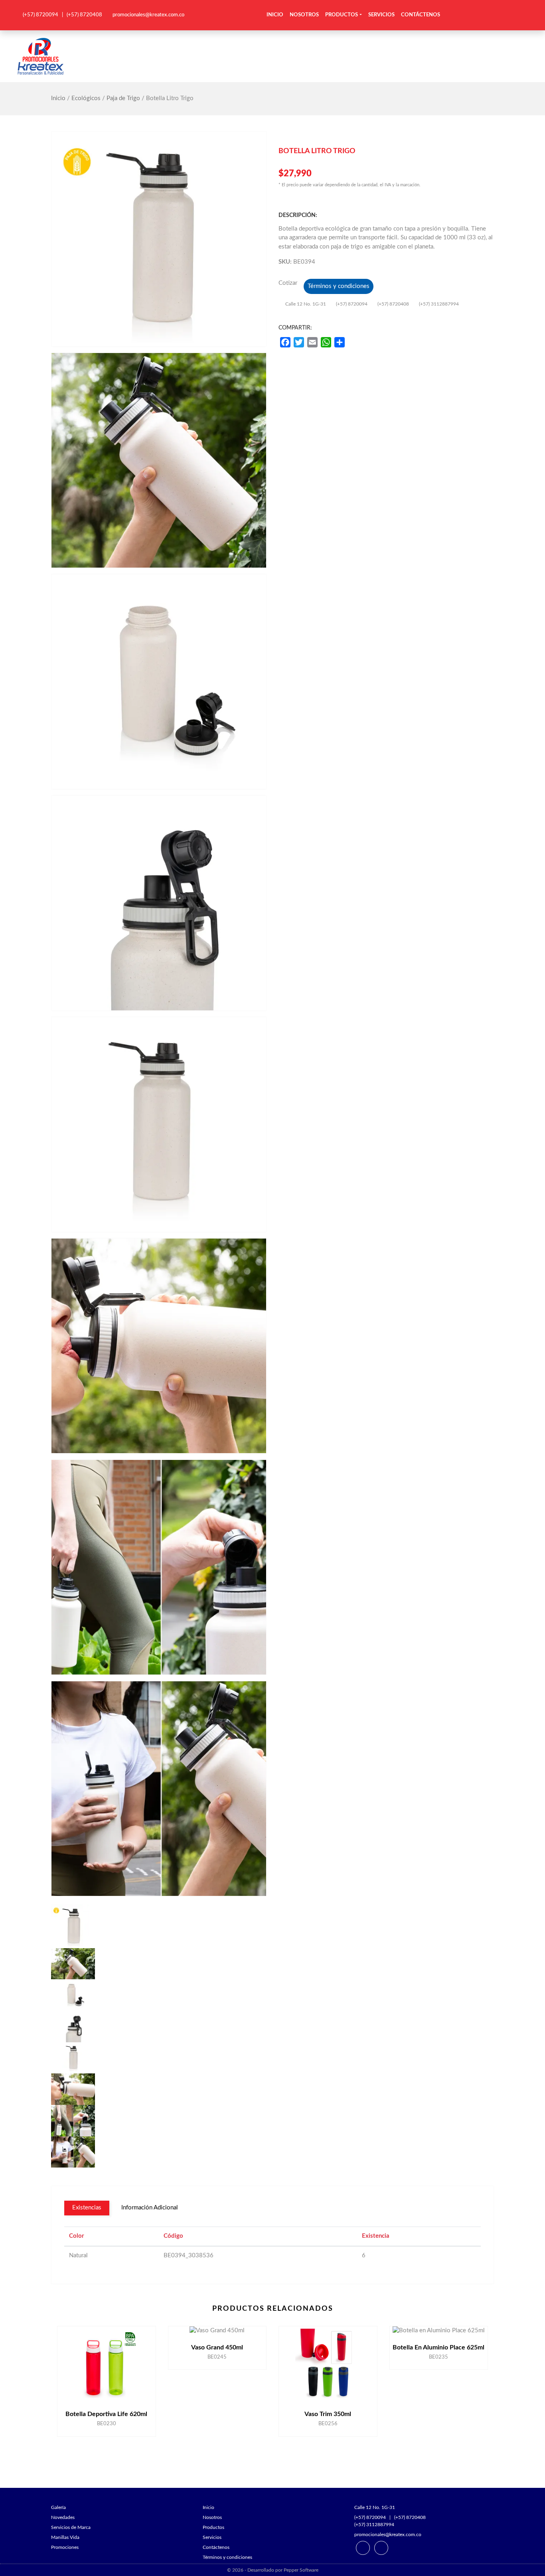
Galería (58, 2507)
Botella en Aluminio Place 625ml (438, 2347)
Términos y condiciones (339, 286)
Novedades (63, 2517)
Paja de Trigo (123, 98)
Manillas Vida (65, 2537)
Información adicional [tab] (150, 2208)
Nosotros (304, 15)
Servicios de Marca (71, 2527)
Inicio (275, 15)
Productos (342, 15)
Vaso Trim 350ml (328, 2414)
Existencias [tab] (87, 2208)
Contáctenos (421, 15)
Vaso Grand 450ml (217, 2347)
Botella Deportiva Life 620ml (106, 2414)
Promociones (65, 2547)
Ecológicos (86, 98)
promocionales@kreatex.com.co (148, 15)
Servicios (381, 15)
